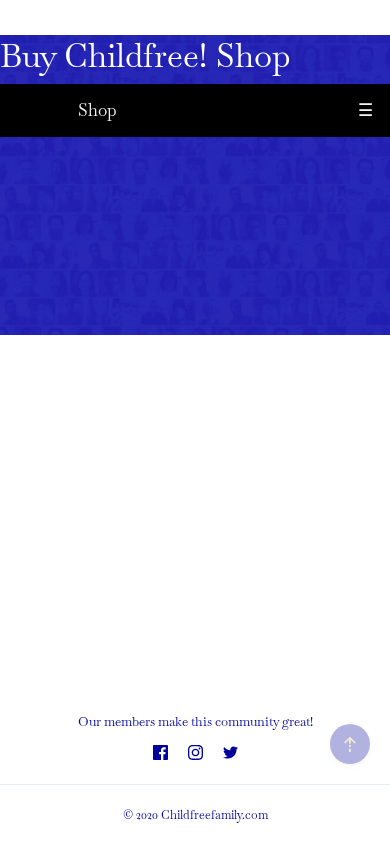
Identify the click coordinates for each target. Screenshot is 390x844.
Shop (97, 110)
